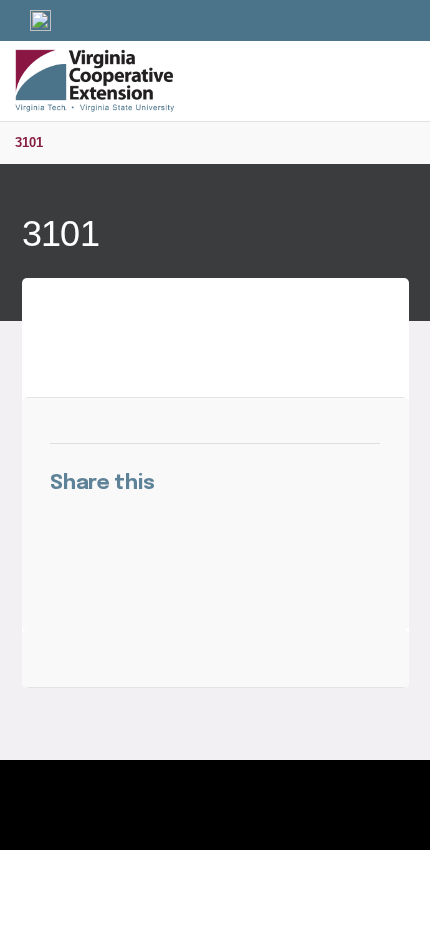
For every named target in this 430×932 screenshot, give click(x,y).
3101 (29, 142)
